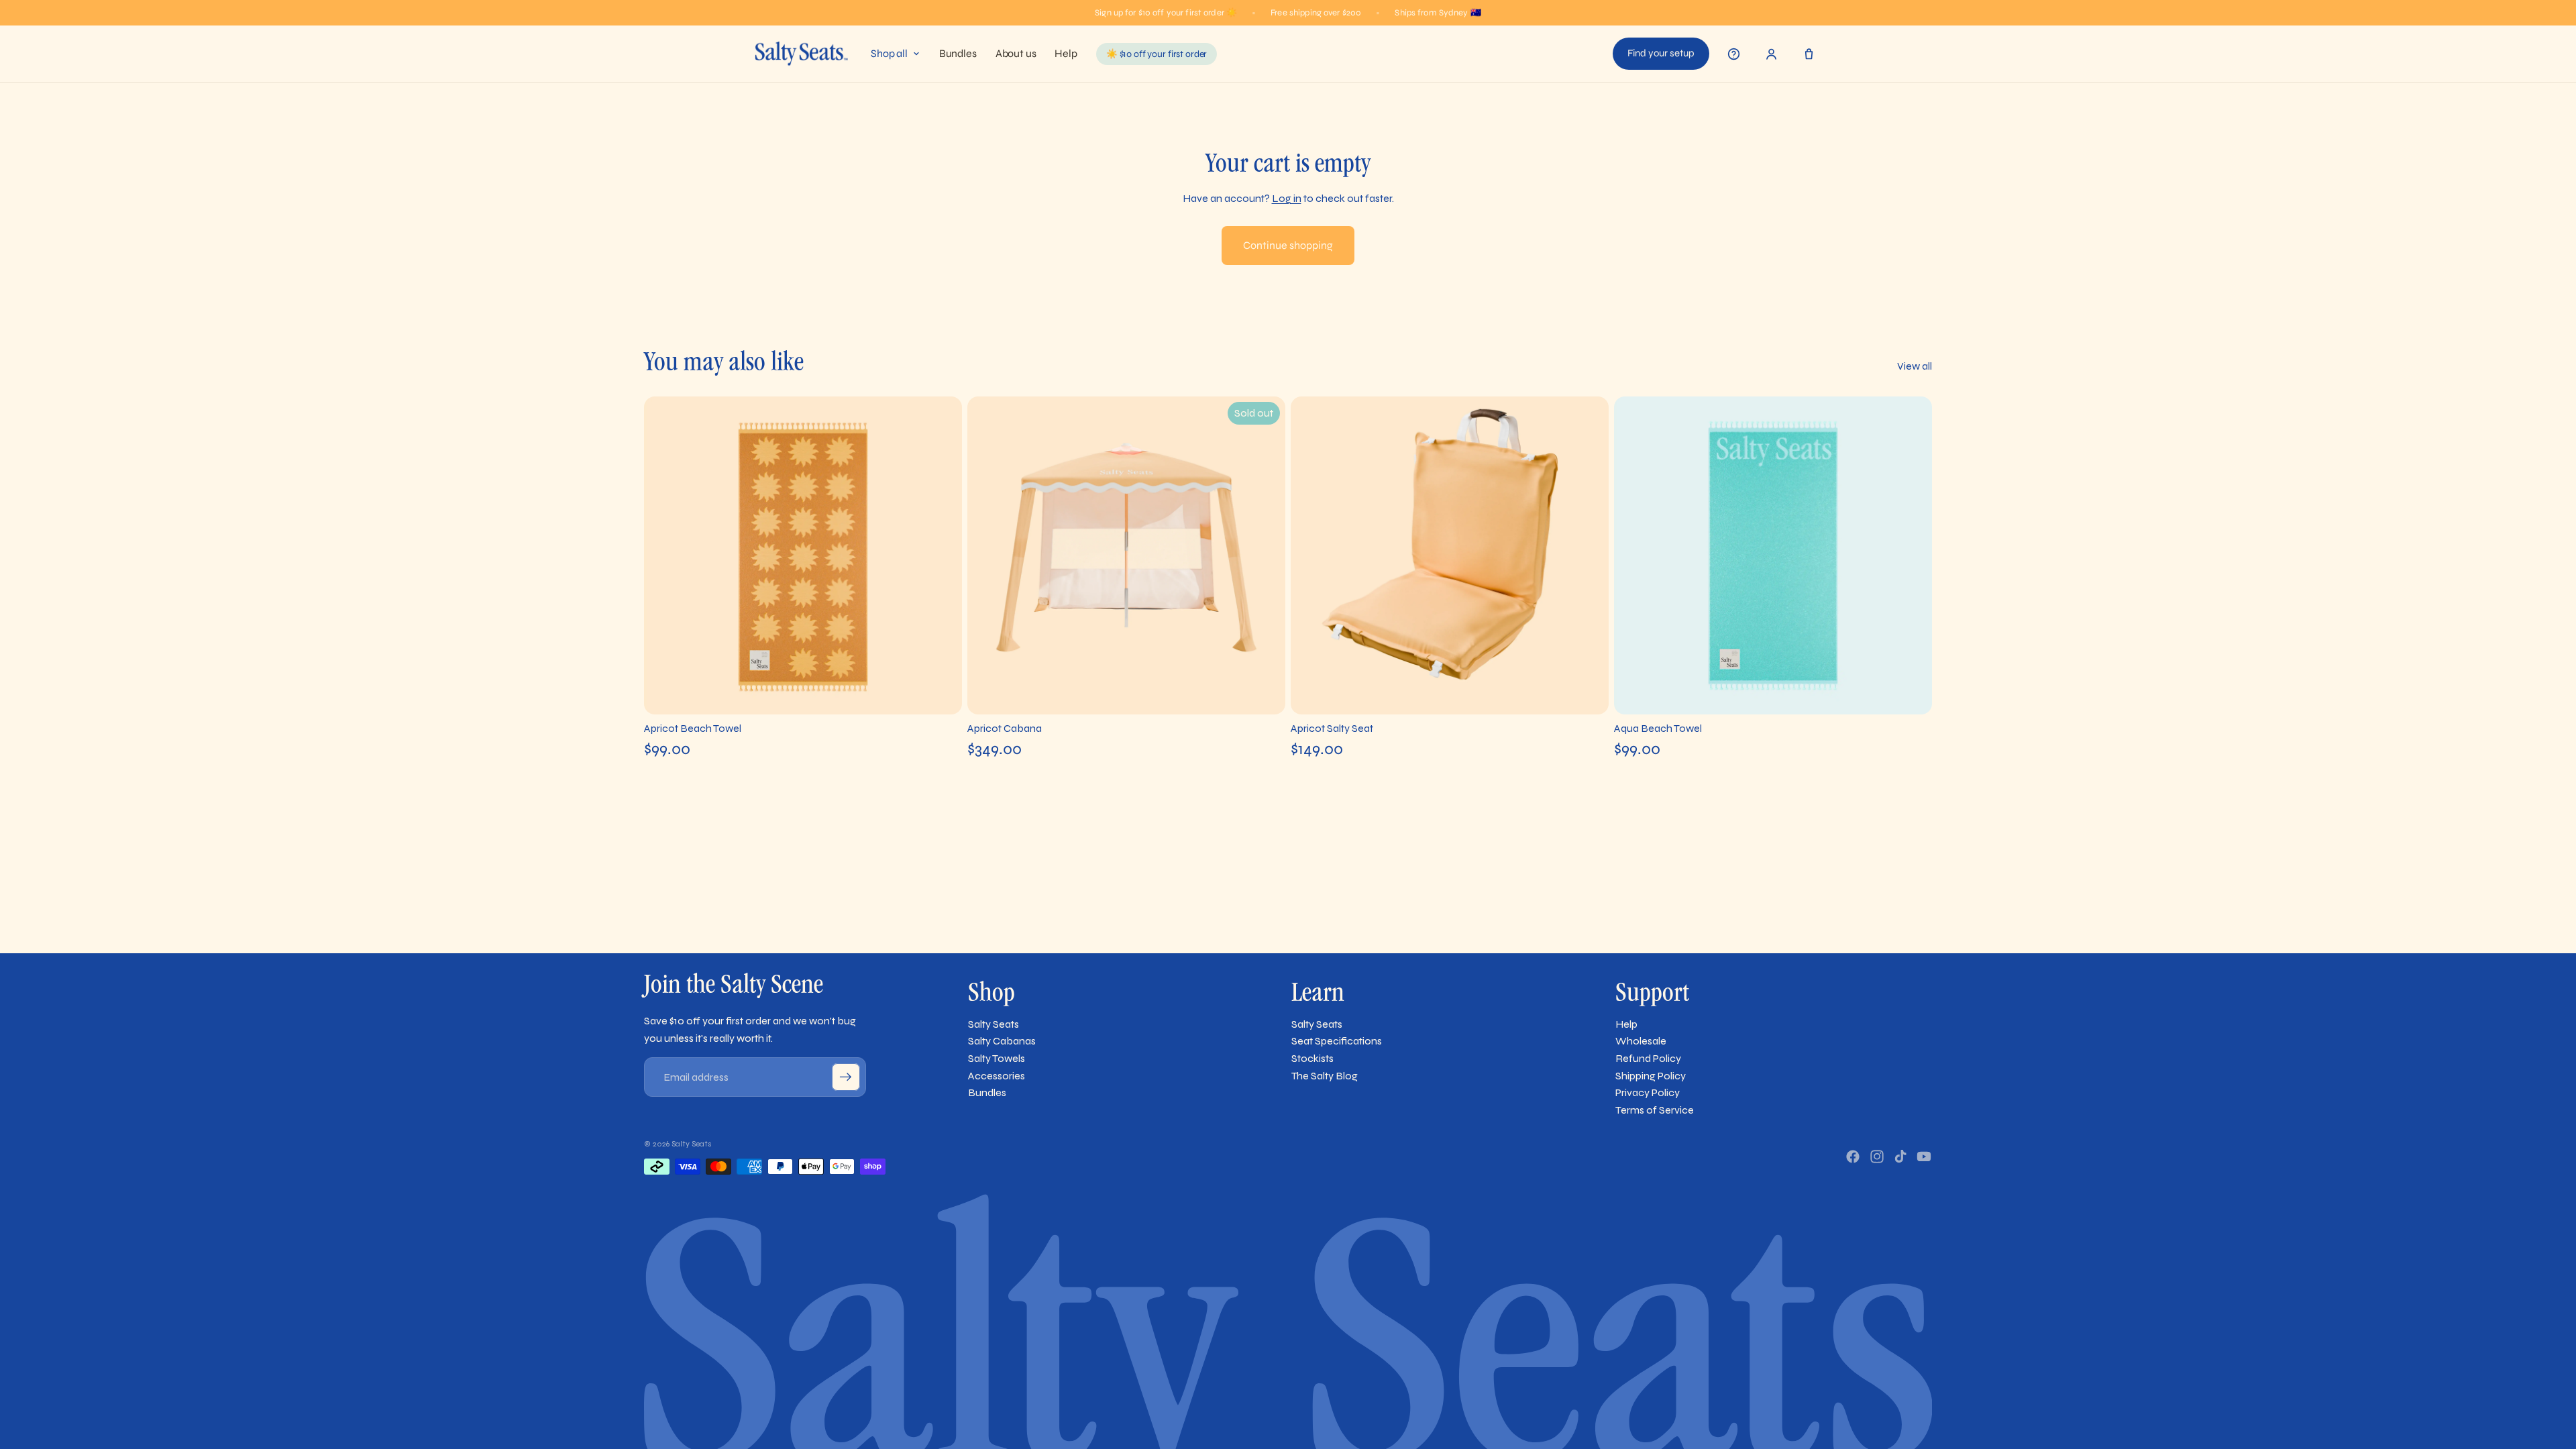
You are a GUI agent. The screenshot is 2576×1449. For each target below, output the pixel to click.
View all (1915, 366)
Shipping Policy (1651, 1076)
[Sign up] (846, 1077)
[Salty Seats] (801, 54)
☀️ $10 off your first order (1157, 54)
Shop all (889, 54)
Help (1066, 54)
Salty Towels (997, 1058)
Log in (1287, 198)
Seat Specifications (1337, 1041)
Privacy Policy (1648, 1092)
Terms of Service (1655, 1110)
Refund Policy (1648, 1058)
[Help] (1733, 54)
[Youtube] (1924, 1157)
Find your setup (1661, 53)
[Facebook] (1853, 1157)
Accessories (997, 1076)
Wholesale (1641, 1041)
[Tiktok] (1900, 1157)
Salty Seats (994, 1024)
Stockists (1312, 1058)
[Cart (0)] (1809, 54)
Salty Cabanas (1002, 1041)
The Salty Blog (1325, 1076)
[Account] (1771, 54)
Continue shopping (1288, 245)
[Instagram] (1877, 1157)
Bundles (958, 54)
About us (1016, 54)
